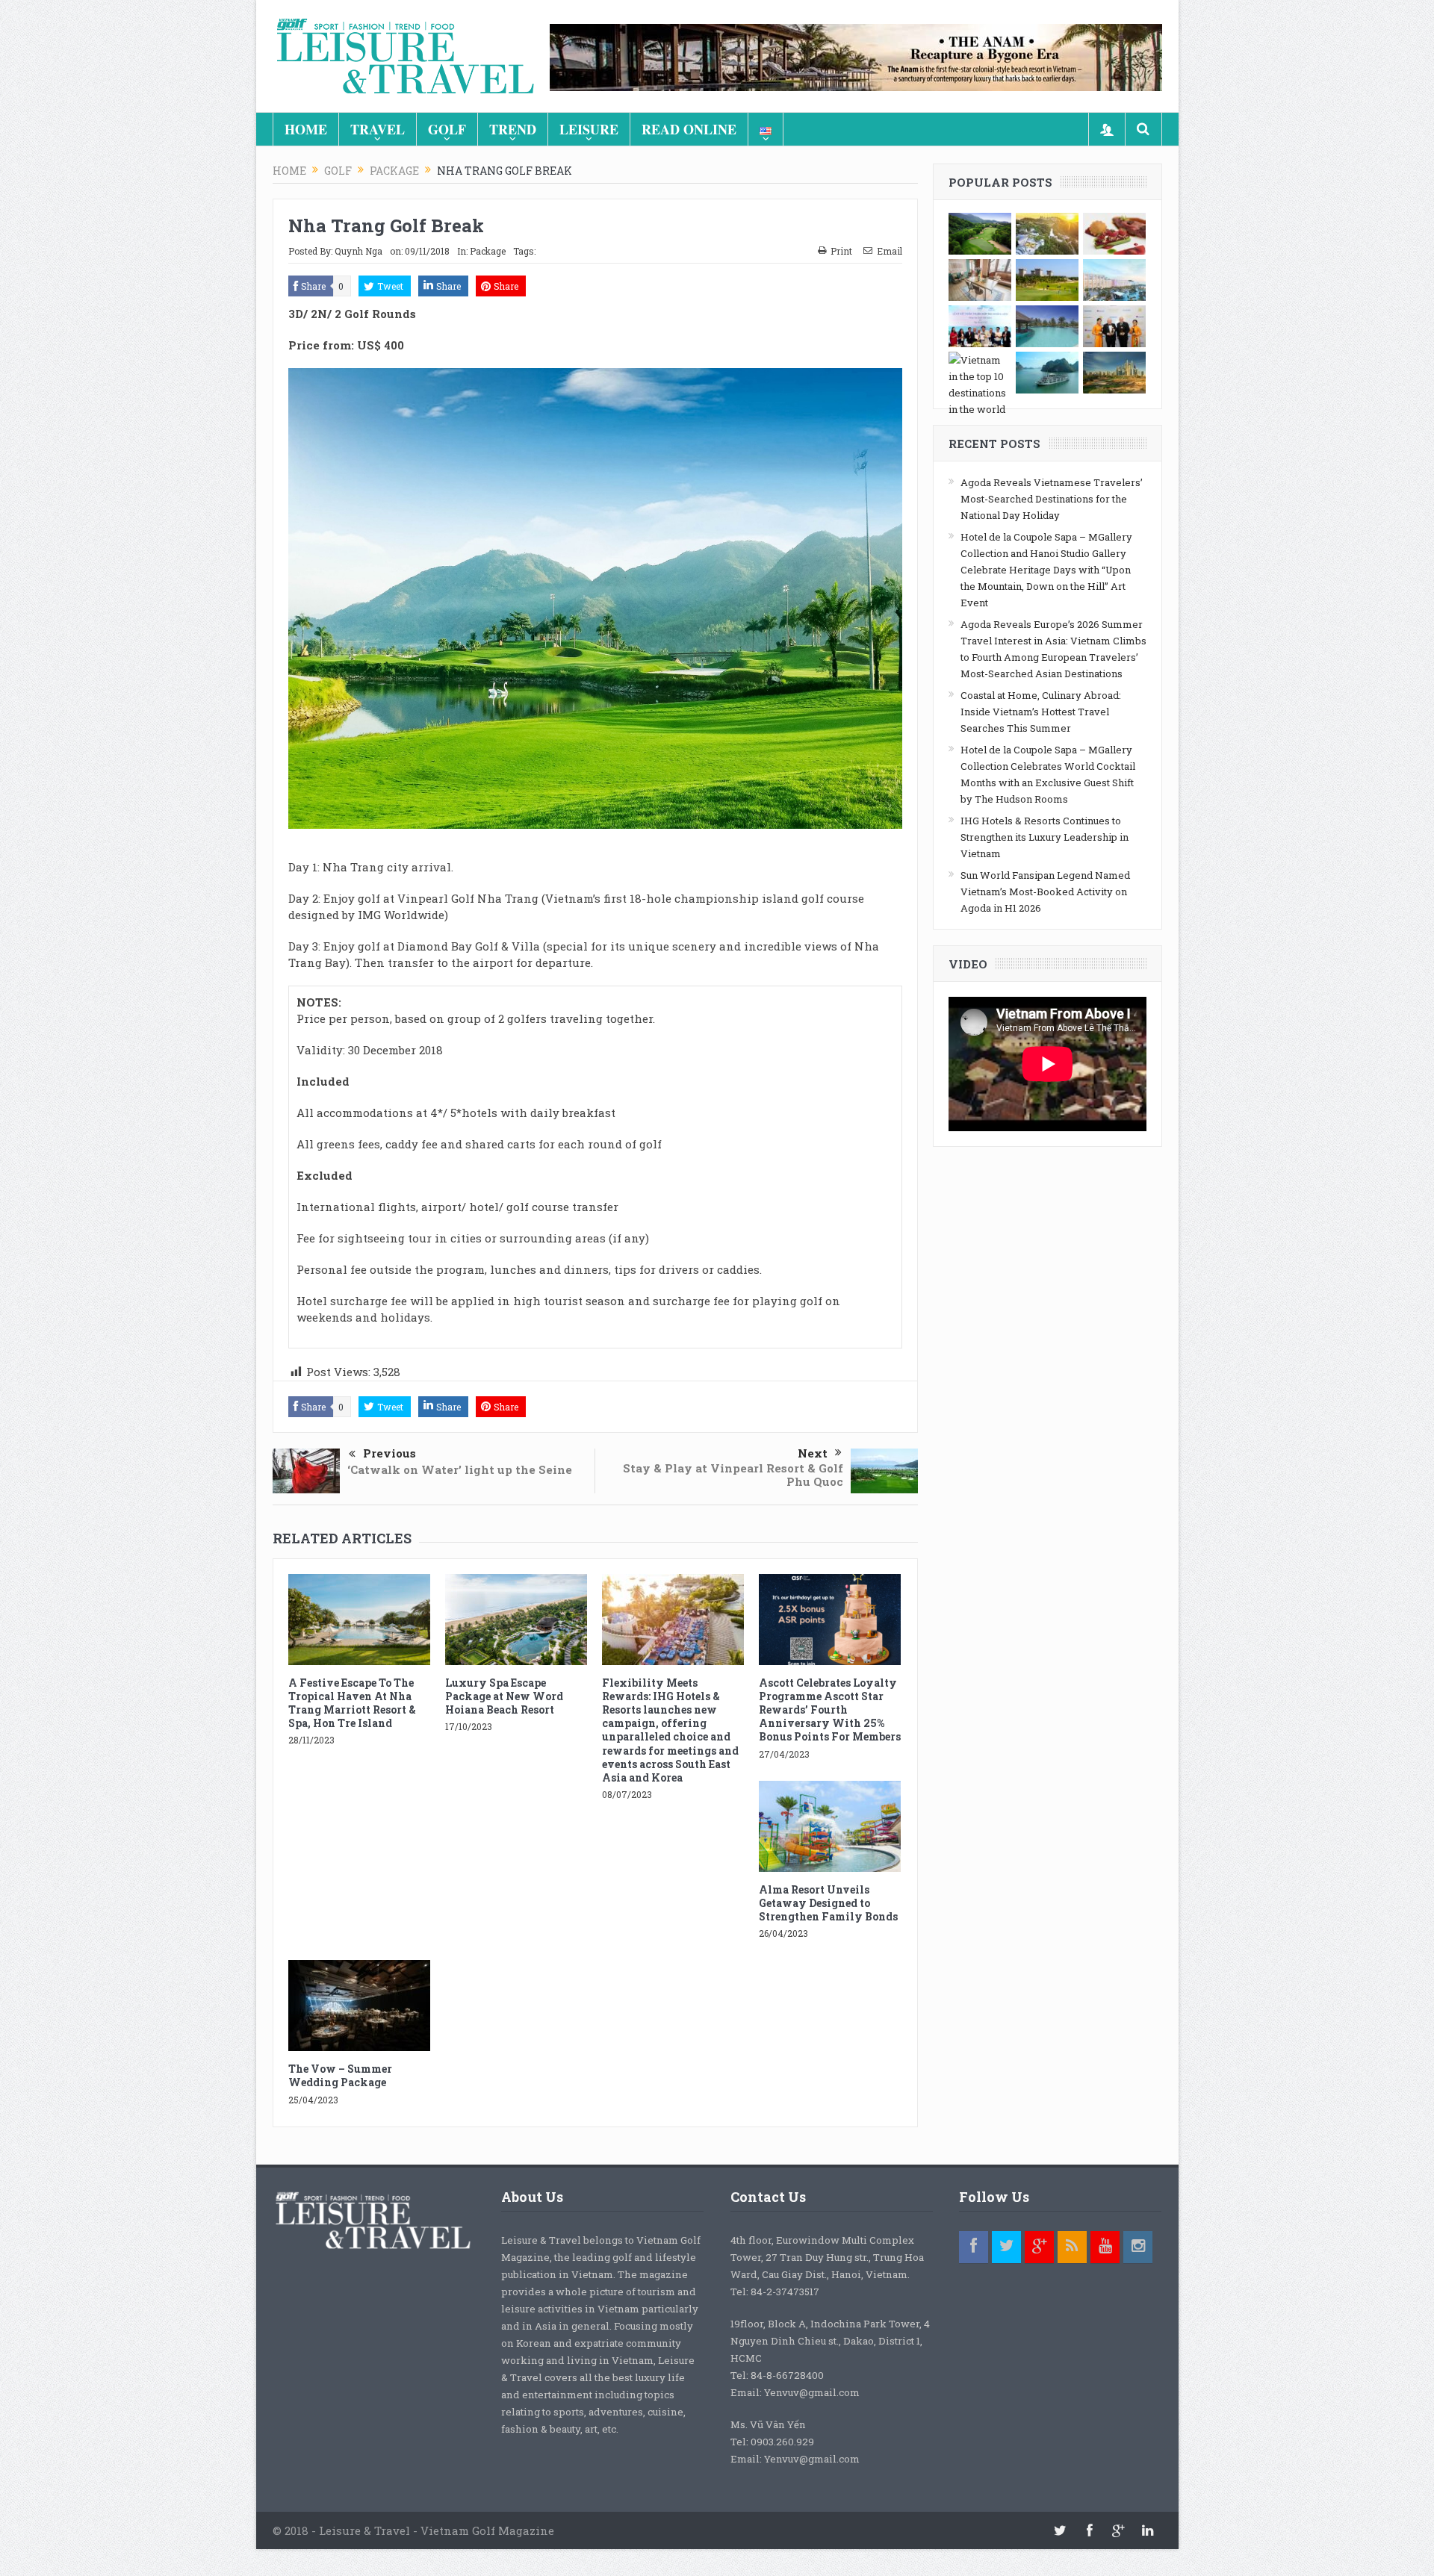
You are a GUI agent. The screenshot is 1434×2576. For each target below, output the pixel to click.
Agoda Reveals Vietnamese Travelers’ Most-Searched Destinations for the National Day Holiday (1052, 499)
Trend (513, 129)
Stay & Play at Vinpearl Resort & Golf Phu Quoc (733, 1475)
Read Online (689, 129)
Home (306, 129)
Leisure (589, 129)
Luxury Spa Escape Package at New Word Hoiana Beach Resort (504, 1696)
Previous (389, 1453)
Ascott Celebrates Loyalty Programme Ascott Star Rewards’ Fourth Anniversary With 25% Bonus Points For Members (830, 1710)
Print (841, 251)
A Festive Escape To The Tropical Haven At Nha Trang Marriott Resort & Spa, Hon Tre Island (352, 1703)
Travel (378, 129)
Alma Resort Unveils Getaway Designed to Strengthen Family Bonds (828, 1903)
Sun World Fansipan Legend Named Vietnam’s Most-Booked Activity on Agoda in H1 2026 (1045, 892)
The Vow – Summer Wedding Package (340, 2075)
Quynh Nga (358, 251)
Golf (447, 129)
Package (488, 251)
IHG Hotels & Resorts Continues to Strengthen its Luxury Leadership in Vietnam (1045, 837)
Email (890, 251)
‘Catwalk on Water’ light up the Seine (460, 1469)
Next (813, 1453)
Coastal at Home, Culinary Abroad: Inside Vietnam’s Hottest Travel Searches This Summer (1041, 712)
